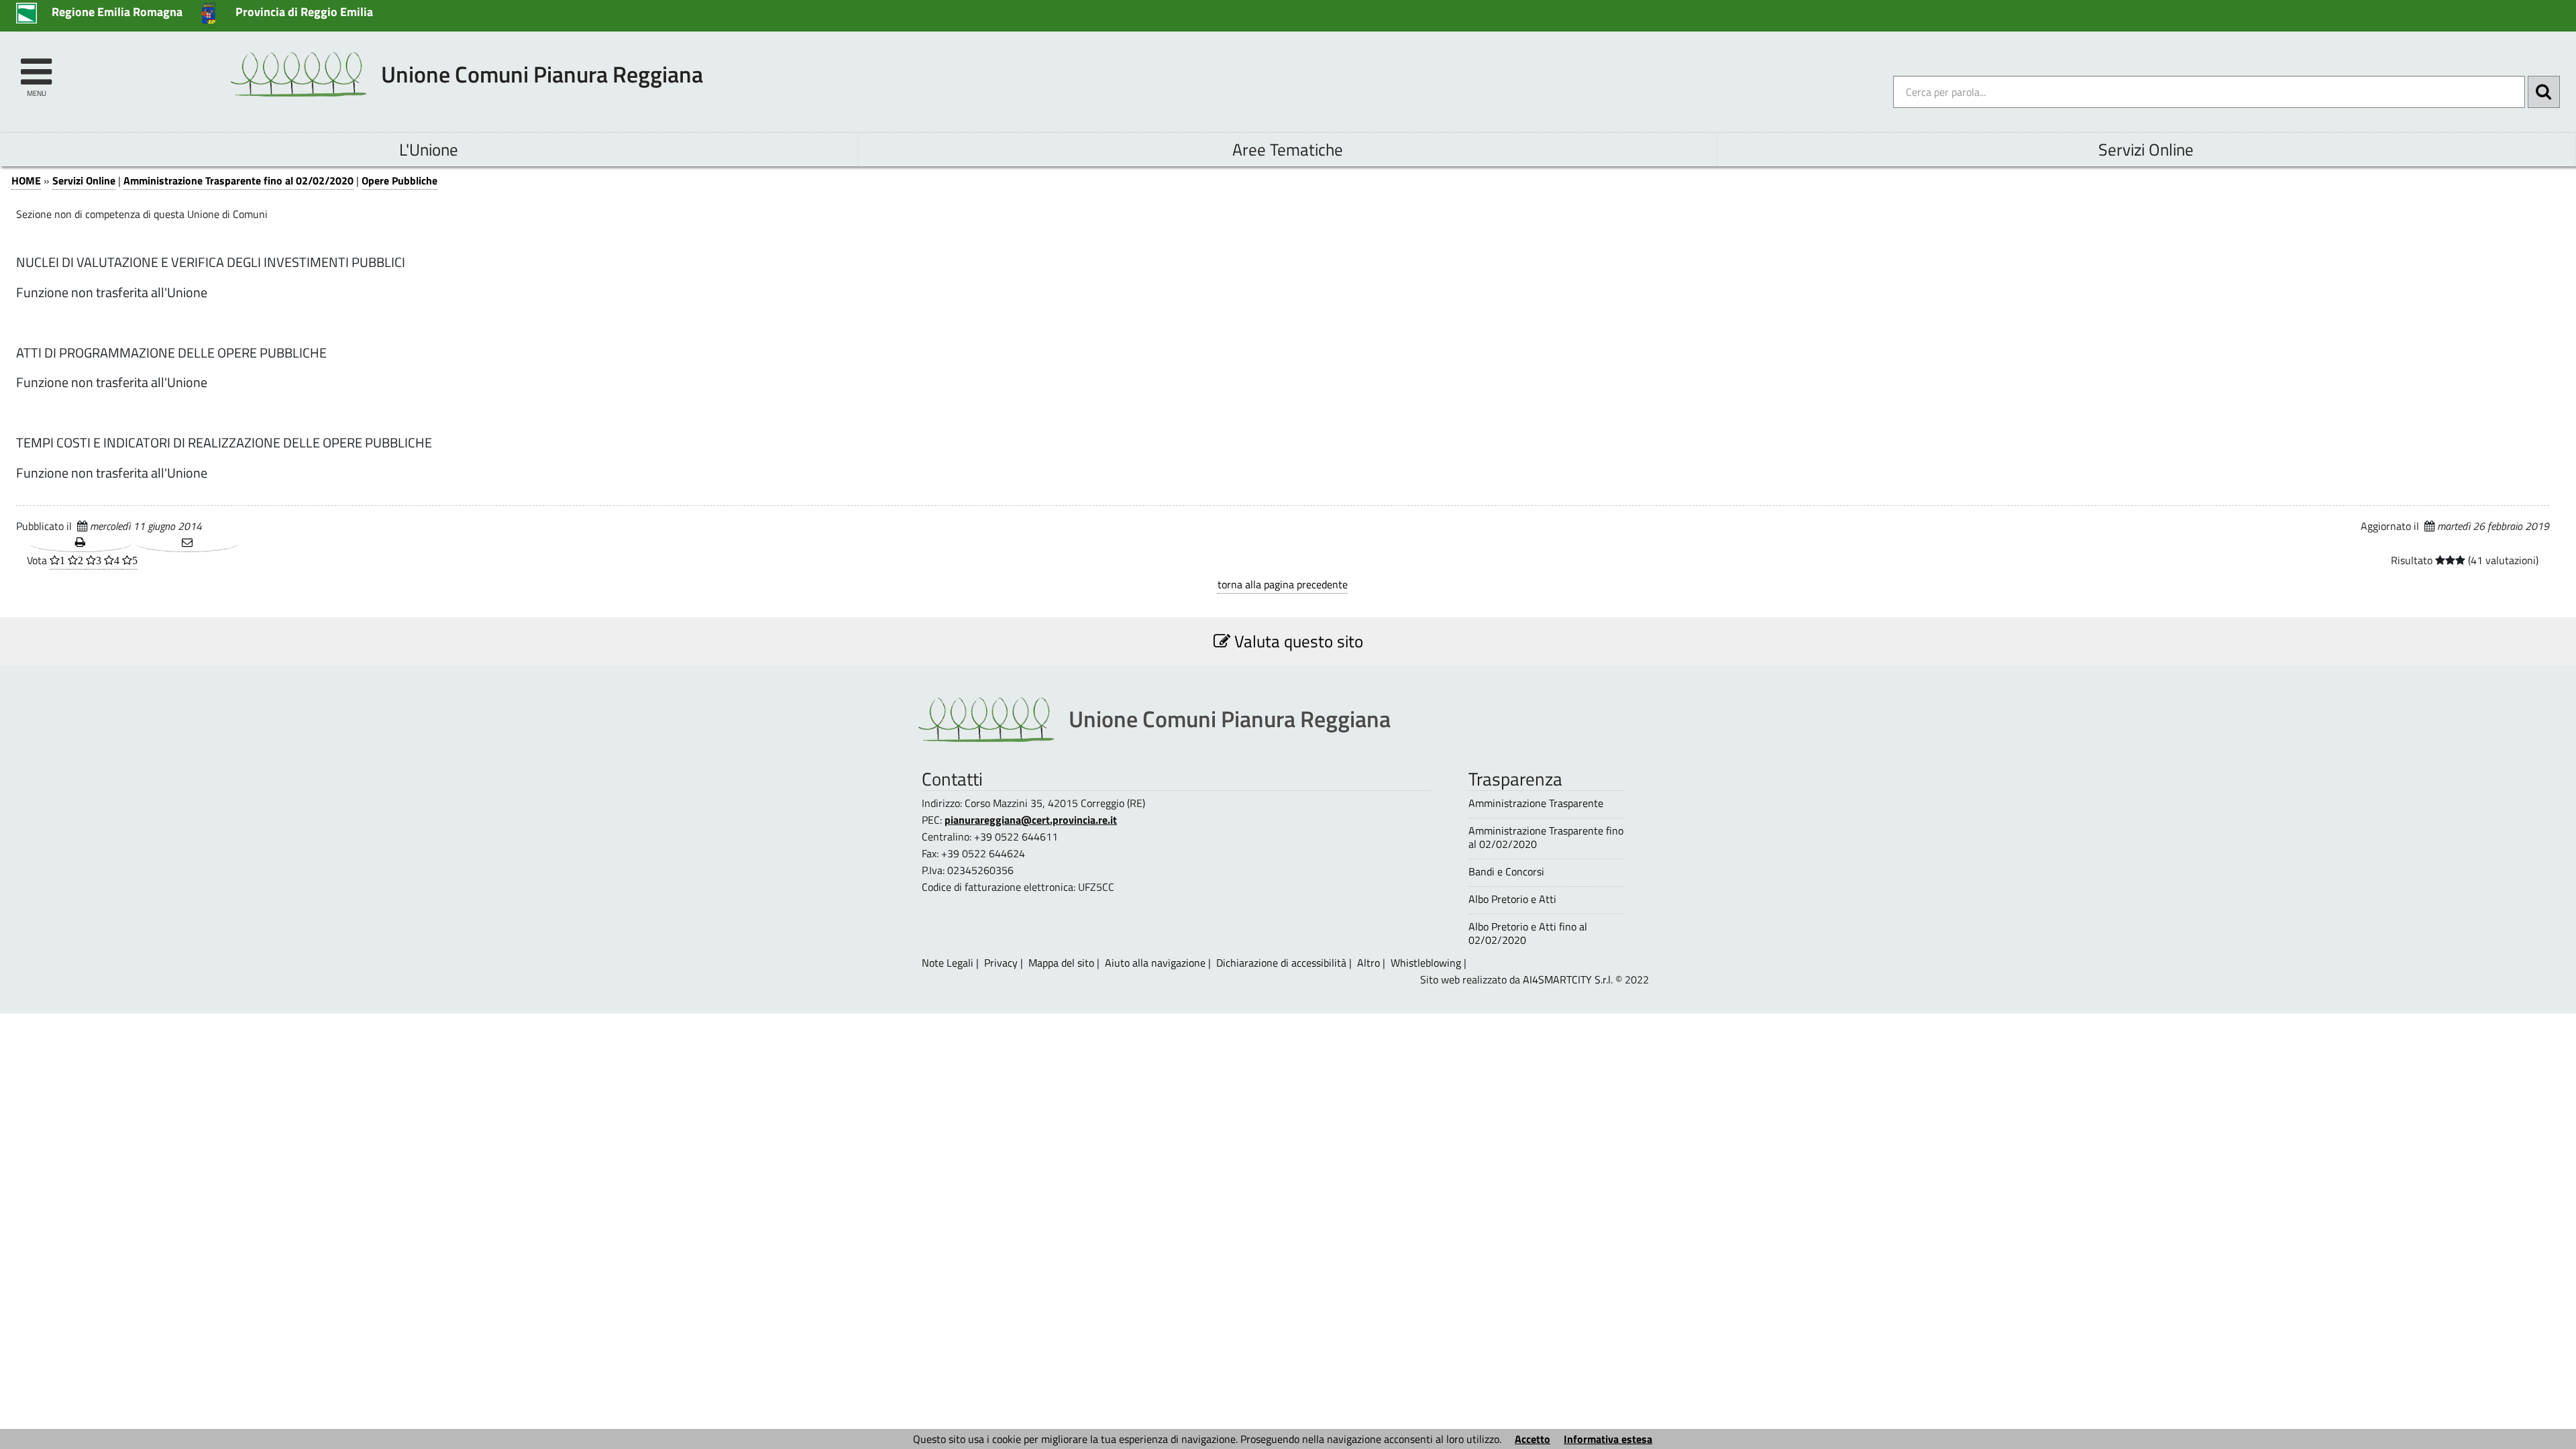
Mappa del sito (1061, 963)
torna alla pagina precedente (1283, 584)
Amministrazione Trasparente (1536, 803)
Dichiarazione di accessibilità (1281, 963)
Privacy (1001, 963)
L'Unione (429, 149)
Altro (1368, 963)
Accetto (1533, 1439)
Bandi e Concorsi (1506, 872)
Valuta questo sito (1297, 641)
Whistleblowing (1426, 963)
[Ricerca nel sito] (2544, 92)
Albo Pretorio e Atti (1512, 899)
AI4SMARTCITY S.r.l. (1568, 979)
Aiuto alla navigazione (1155, 963)
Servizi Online (2146, 149)
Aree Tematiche (1288, 149)
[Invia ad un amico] (187, 543)
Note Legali (948, 963)
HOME (26, 180)
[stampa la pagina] (80, 543)
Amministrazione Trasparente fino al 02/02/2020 (238, 180)
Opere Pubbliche (399, 180)
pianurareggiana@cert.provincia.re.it (1031, 820)
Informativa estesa (1608, 1439)
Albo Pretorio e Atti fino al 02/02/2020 (1528, 933)
